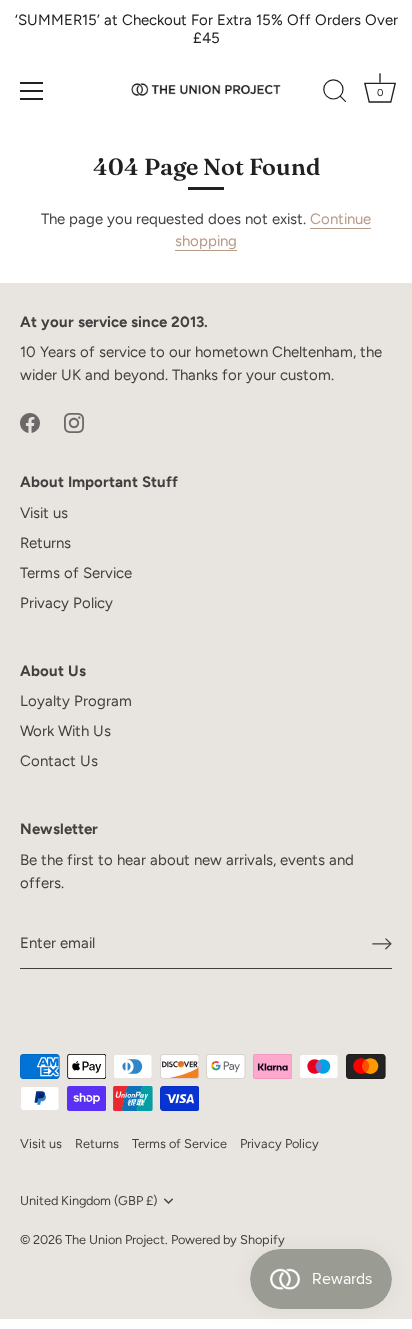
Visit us (44, 513)
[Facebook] (30, 421)
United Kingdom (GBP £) (88, 1200)
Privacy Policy (66, 603)
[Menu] (32, 91)
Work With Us (65, 731)
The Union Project (115, 1239)
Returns (45, 543)
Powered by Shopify (228, 1239)
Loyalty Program (76, 701)
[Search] (335, 94)
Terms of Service (76, 573)
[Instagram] (74, 421)
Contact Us (59, 761)
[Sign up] (382, 944)
